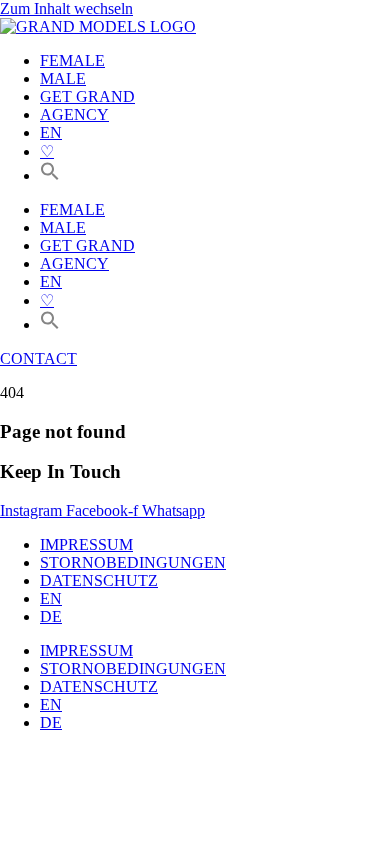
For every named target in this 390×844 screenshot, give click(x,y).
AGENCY (74, 114)
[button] (50, 175)
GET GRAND (87, 96)
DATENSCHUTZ (99, 580)
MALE (63, 78)
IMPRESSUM (86, 544)
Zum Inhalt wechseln (66, 8)
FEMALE (72, 60)
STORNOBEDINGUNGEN (133, 562)
